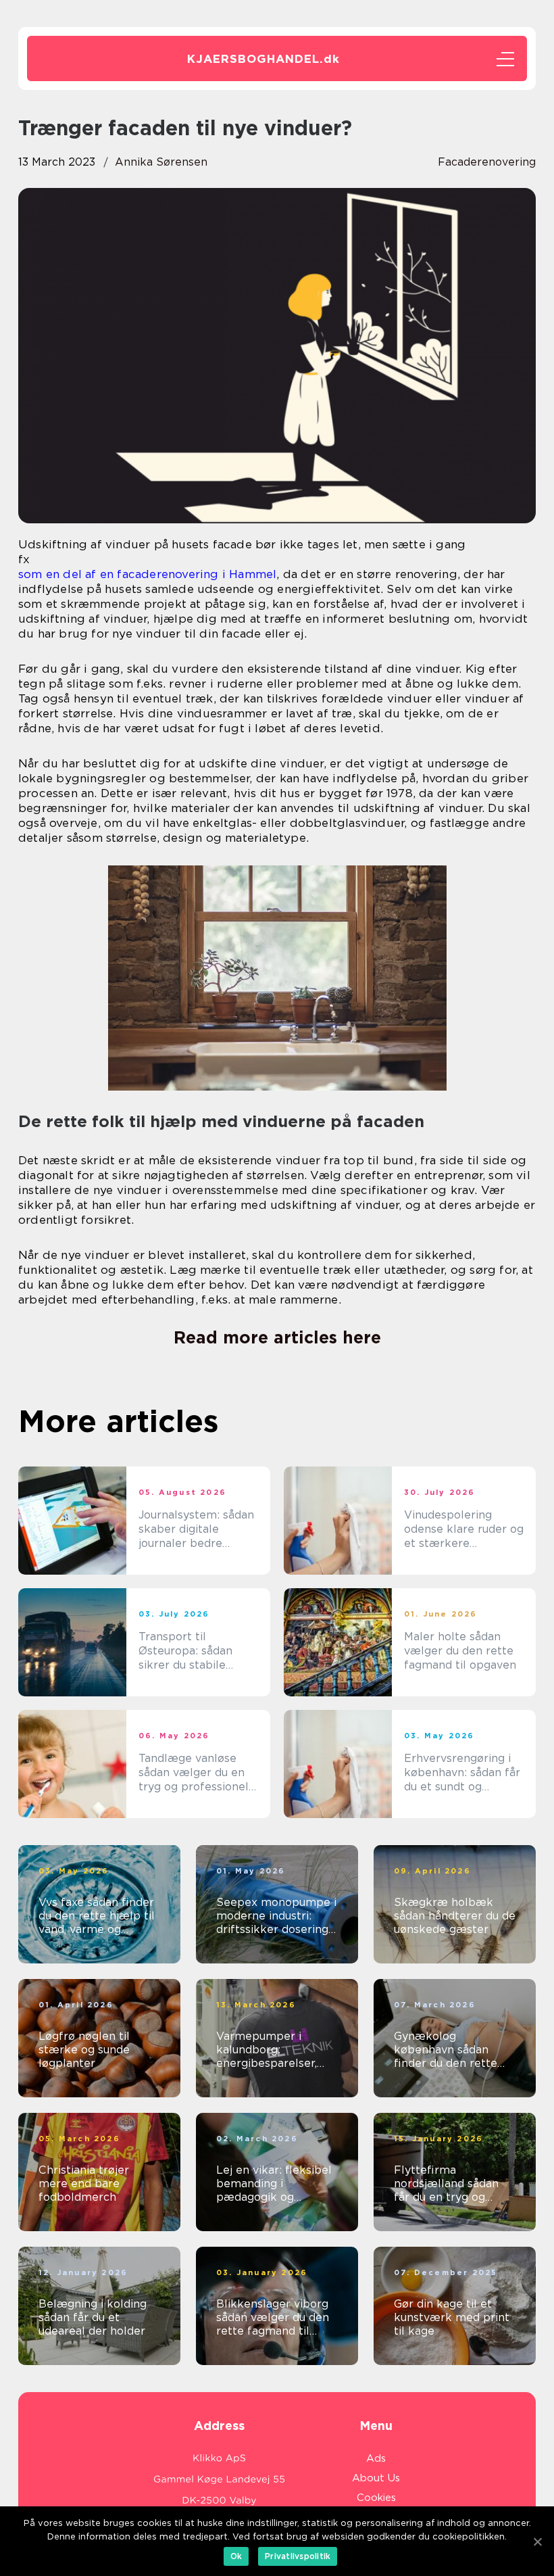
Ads (376, 2458)
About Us (376, 2478)
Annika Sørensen (161, 162)
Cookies (376, 2498)
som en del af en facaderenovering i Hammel (147, 574)
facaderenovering (487, 162)
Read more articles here (277, 1337)
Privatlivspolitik (298, 2556)
